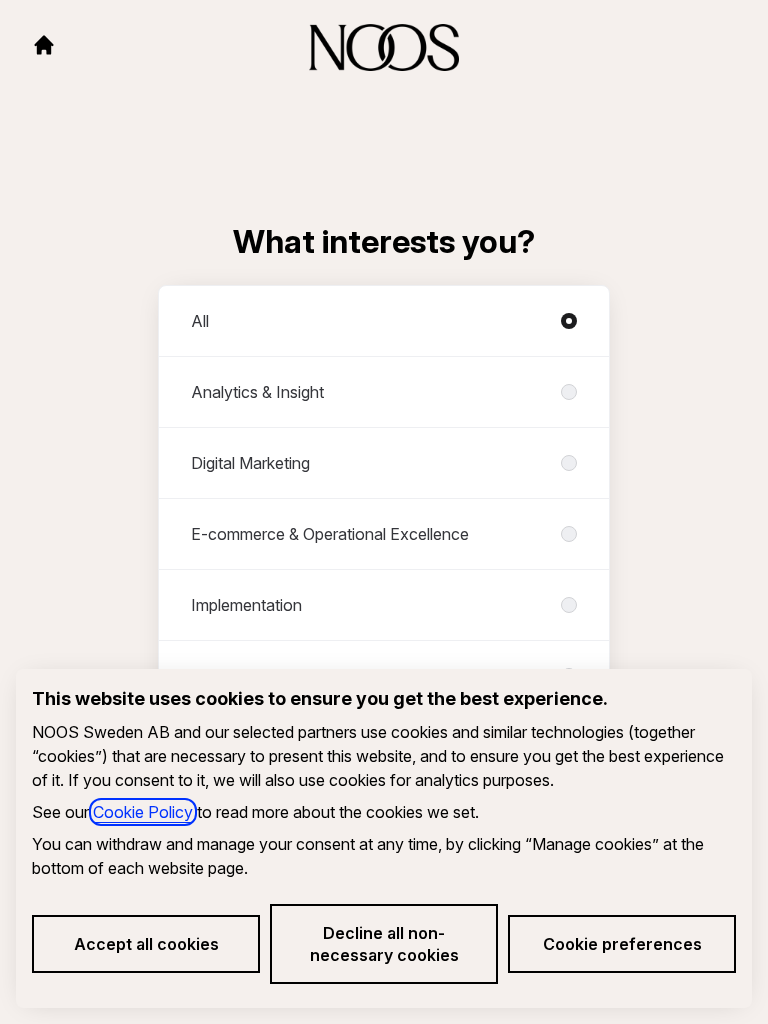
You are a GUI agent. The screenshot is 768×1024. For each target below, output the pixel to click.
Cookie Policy (143, 812)
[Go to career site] (44, 45)
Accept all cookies (146, 944)
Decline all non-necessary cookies (384, 944)
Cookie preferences (622, 944)
